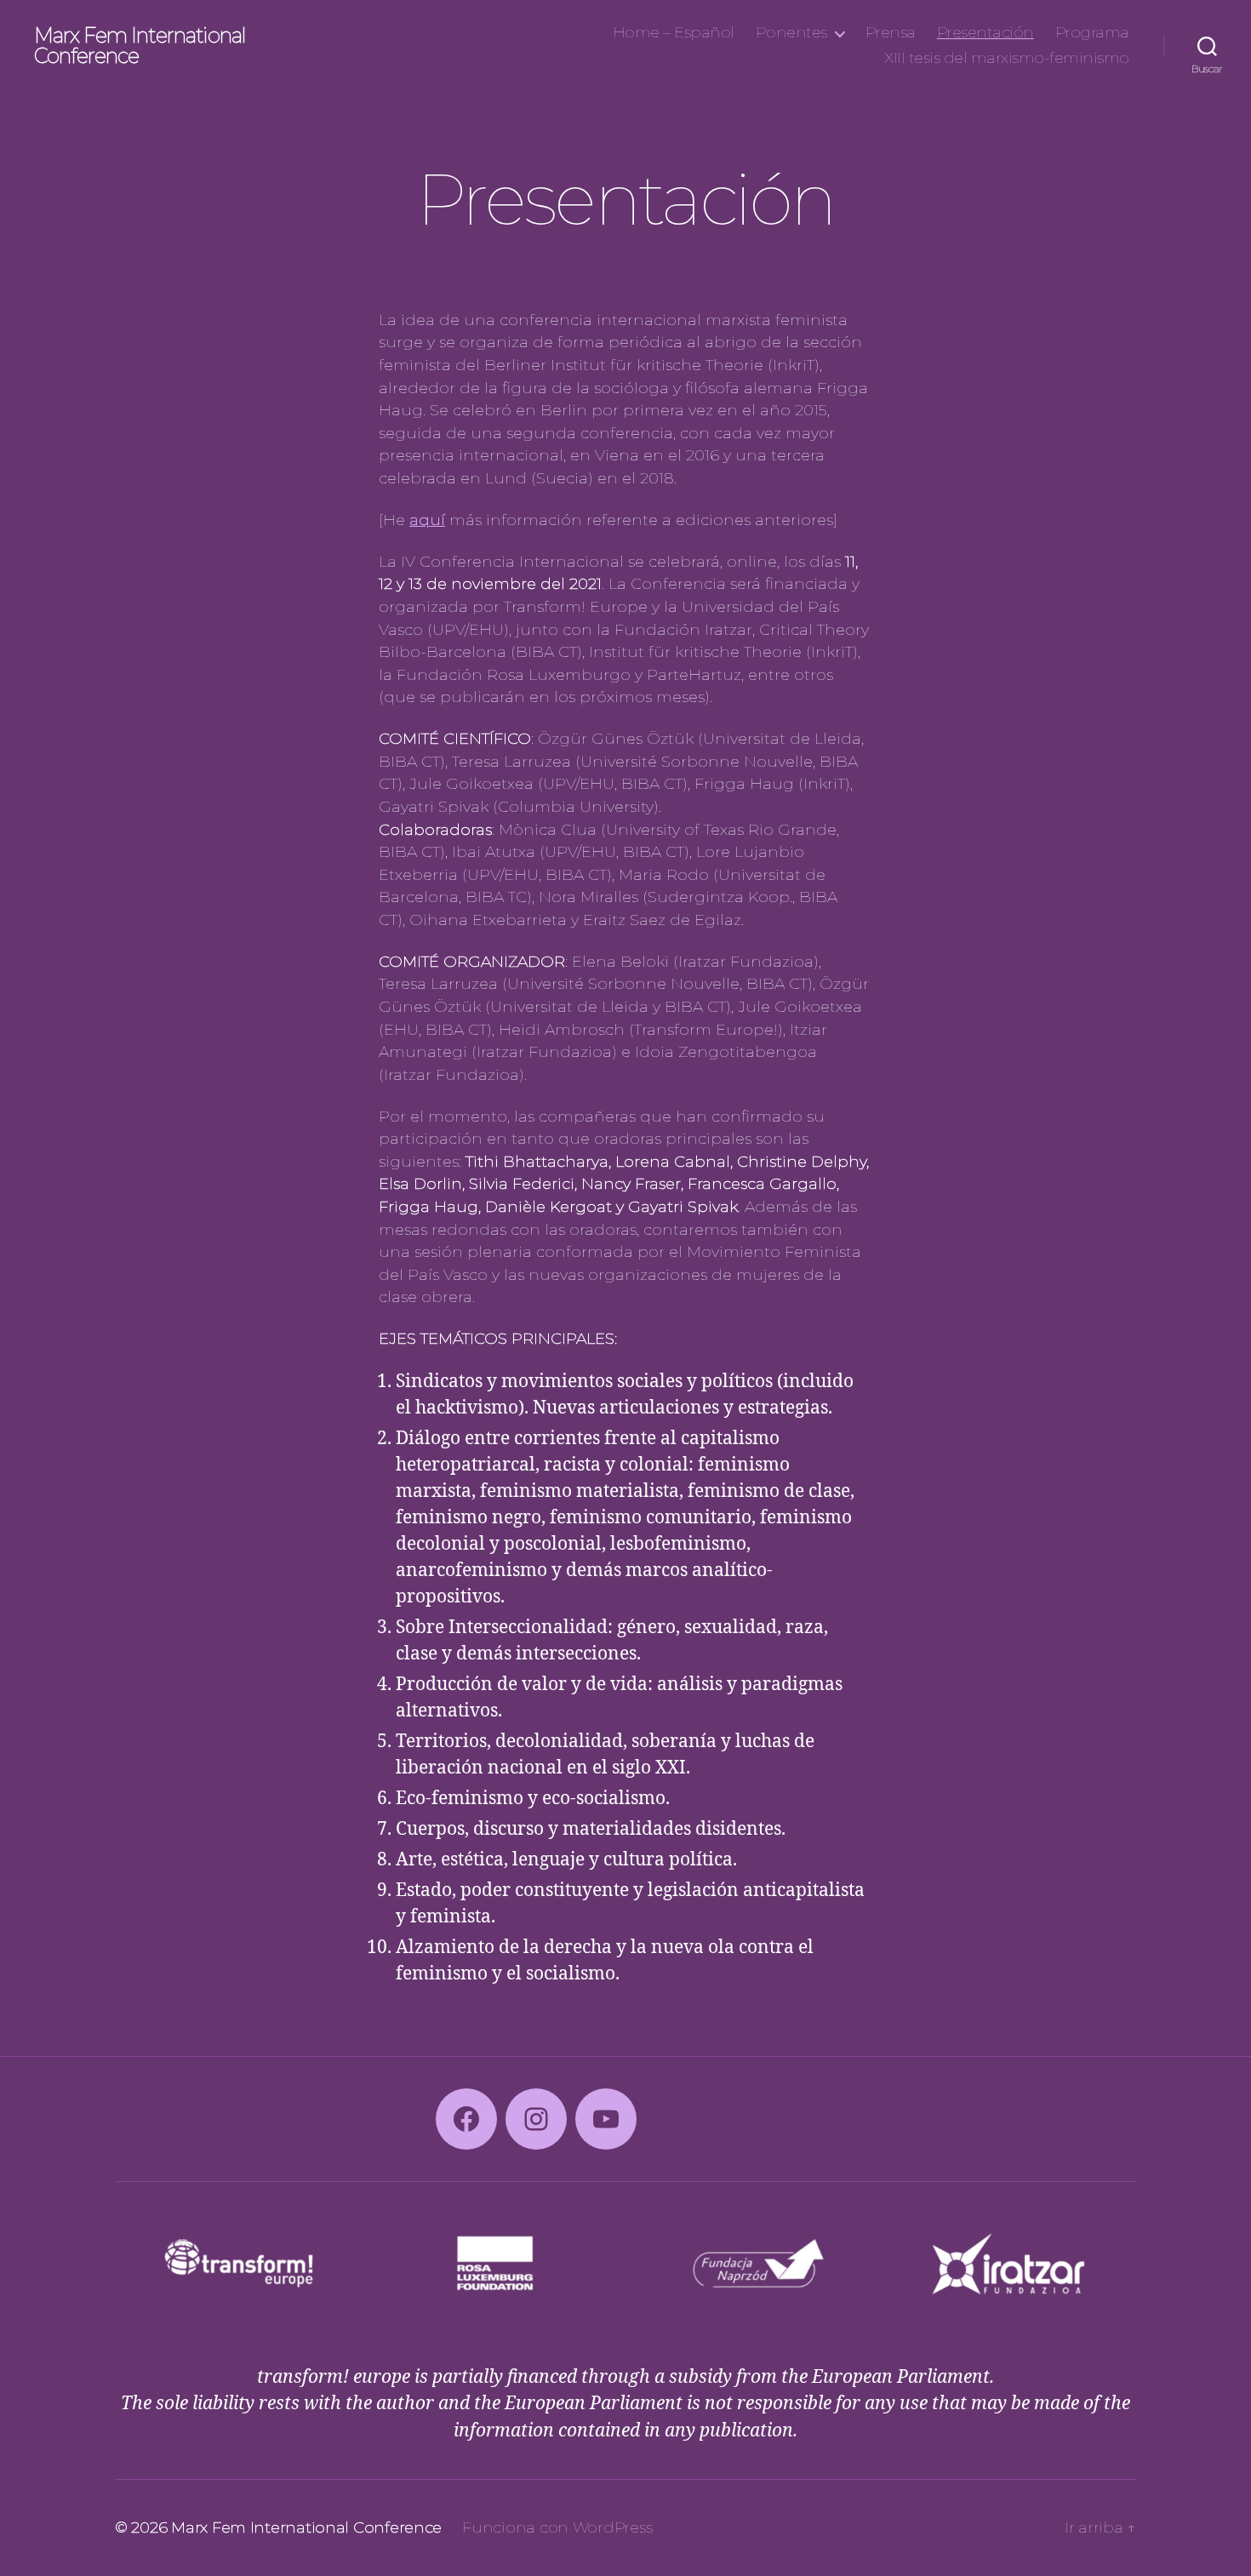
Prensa (891, 33)
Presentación (985, 33)
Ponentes (791, 33)
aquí (427, 520)
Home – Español (674, 33)
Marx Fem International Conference (140, 46)
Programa (1092, 33)
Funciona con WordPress (557, 2527)
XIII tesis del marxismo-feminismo (1007, 58)
